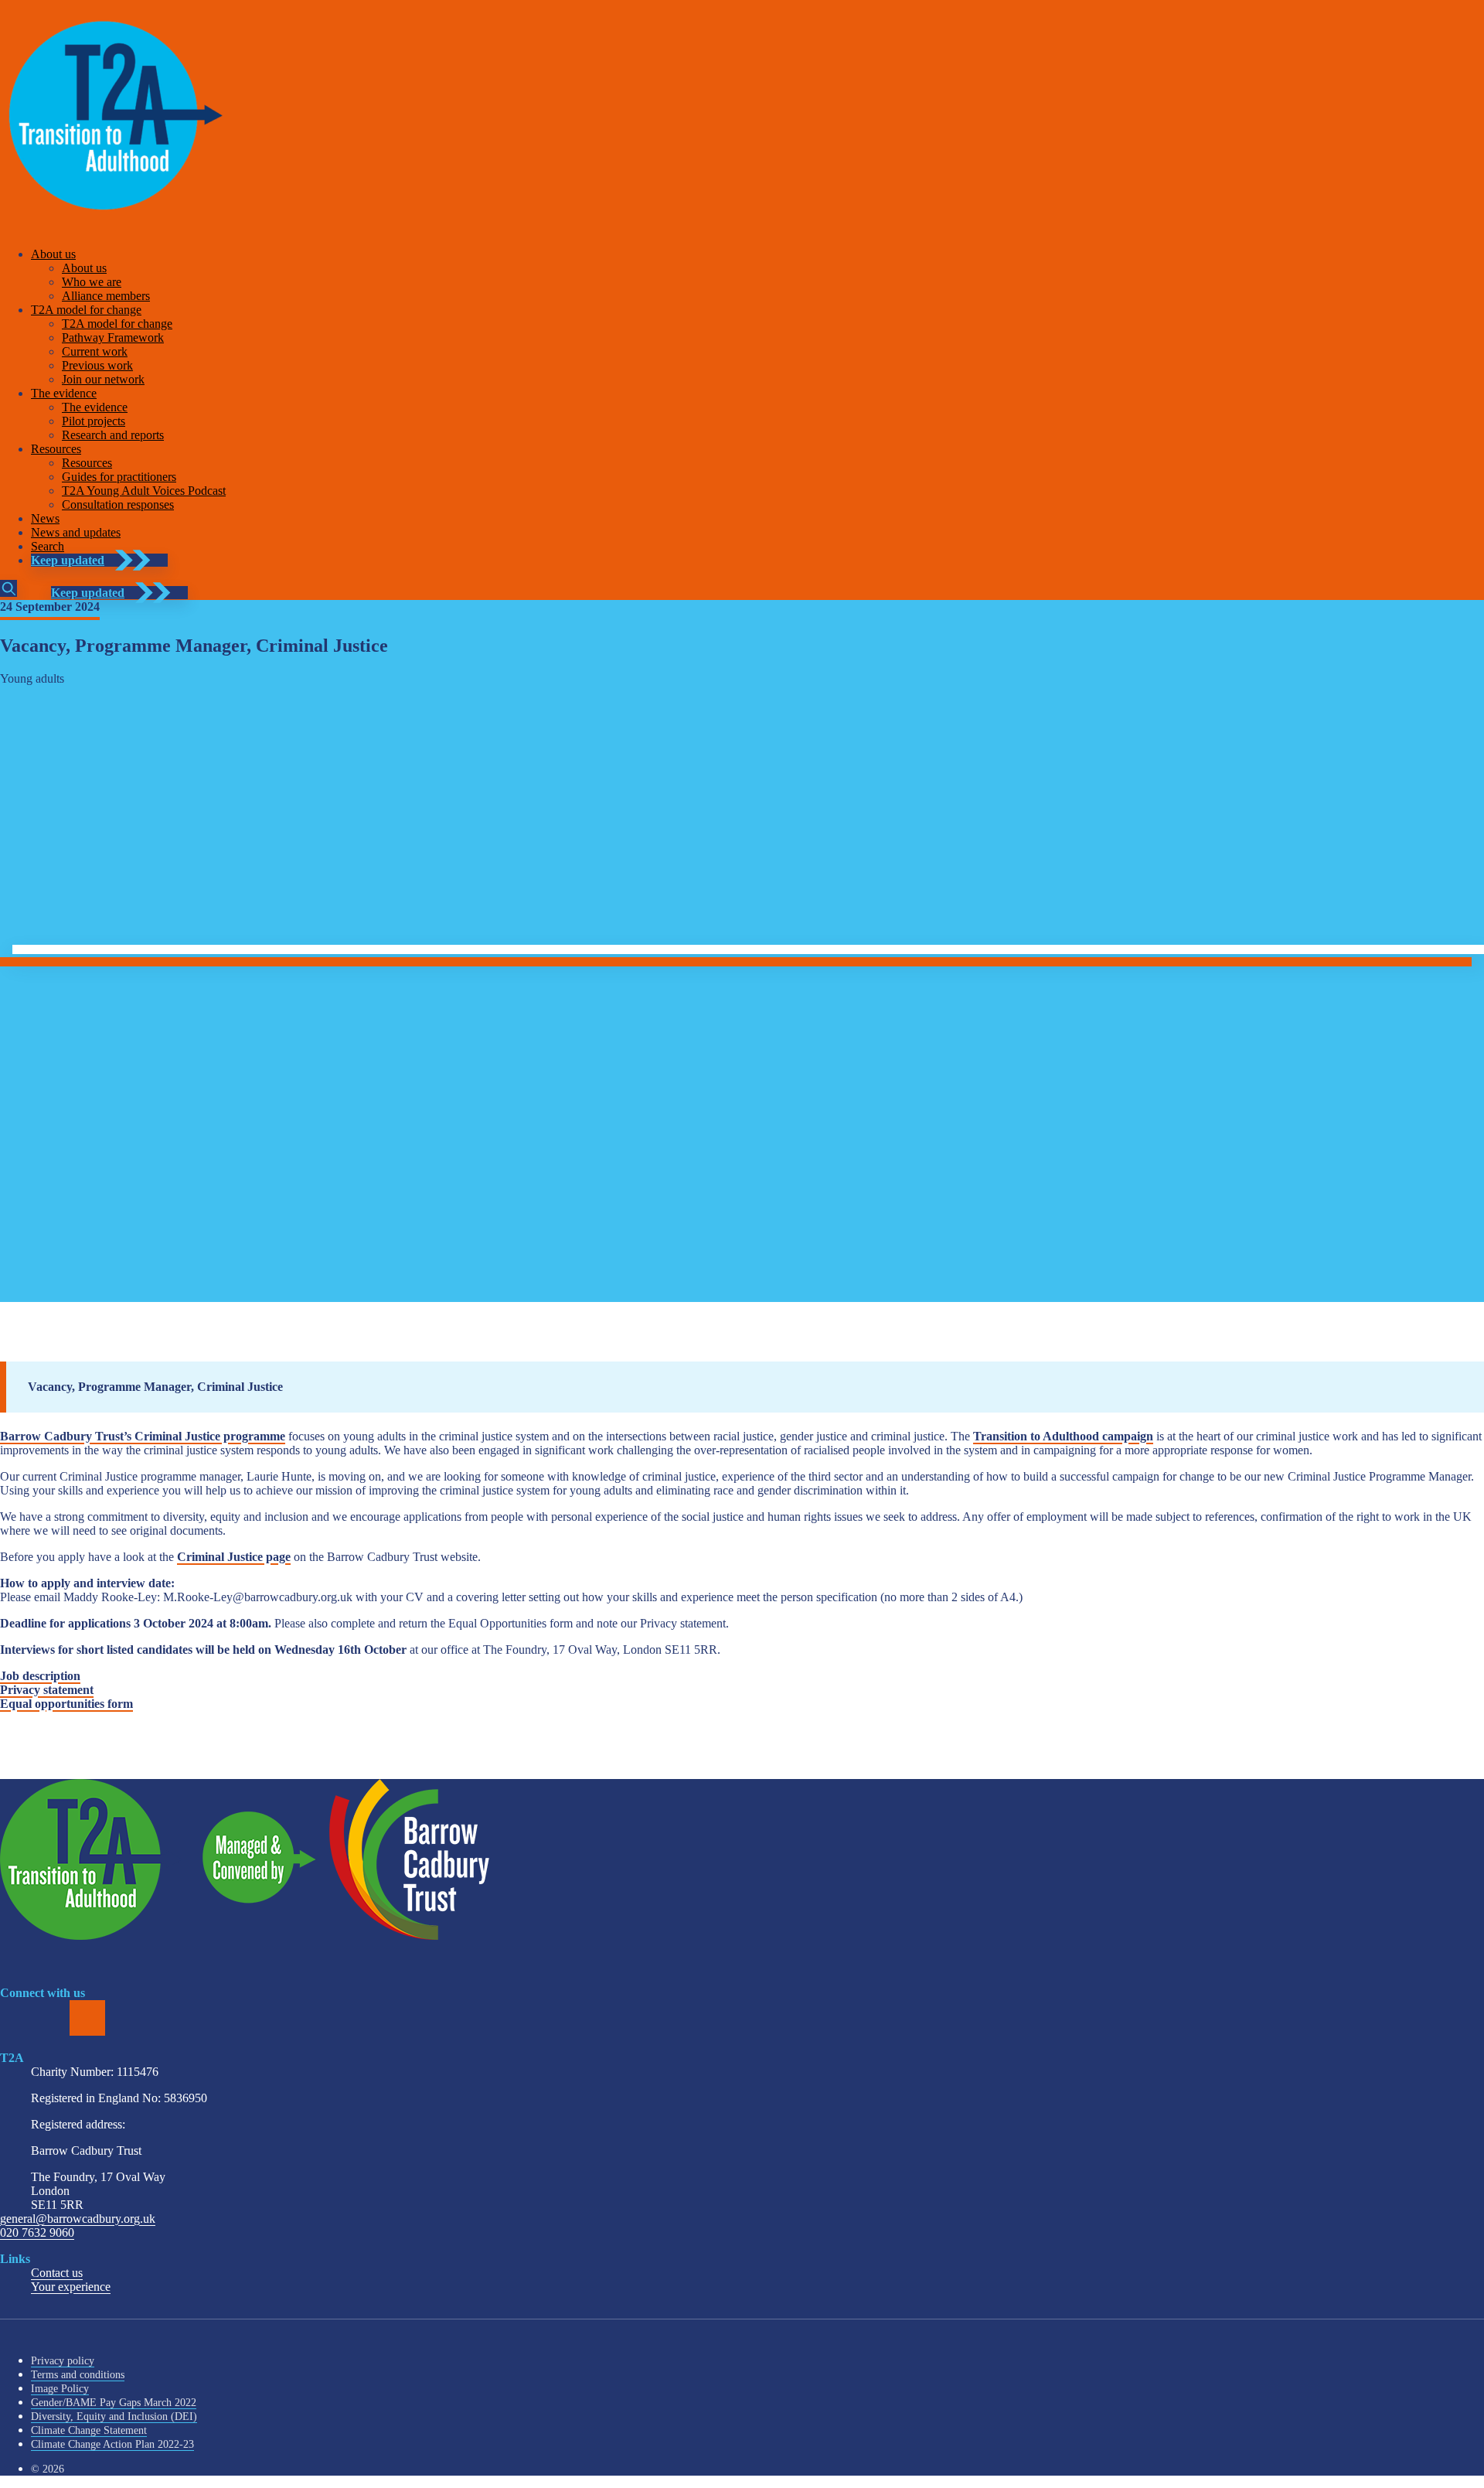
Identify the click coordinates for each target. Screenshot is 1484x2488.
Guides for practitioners (119, 477)
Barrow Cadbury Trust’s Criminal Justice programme (143, 1436)
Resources (56, 449)
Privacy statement (47, 1690)
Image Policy (60, 2389)
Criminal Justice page (234, 1557)
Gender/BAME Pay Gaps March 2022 (114, 2403)
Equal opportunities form (66, 1704)
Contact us (57, 2273)
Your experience (71, 2287)
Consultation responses (118, 504)
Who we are (92, 282)
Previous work (97, 365)
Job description (40, 1676)
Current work (95, 351)
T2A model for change (86, 310)
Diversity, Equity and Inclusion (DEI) (114, 2416)
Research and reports (113, 435)
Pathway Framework (113, 337)
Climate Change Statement (89, 2430)
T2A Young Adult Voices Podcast (144, 491)
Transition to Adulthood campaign (1063, 1436)
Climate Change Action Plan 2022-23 (112, 2444)
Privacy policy (63, 2361)
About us (53, 254)
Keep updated (68, 560)
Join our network (103, 379)
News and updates (76, 532)
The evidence (64, 393)
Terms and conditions (78, 2375)
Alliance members (106, 296)
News (45, 518)
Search (48, 546)
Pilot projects (94, 421)
